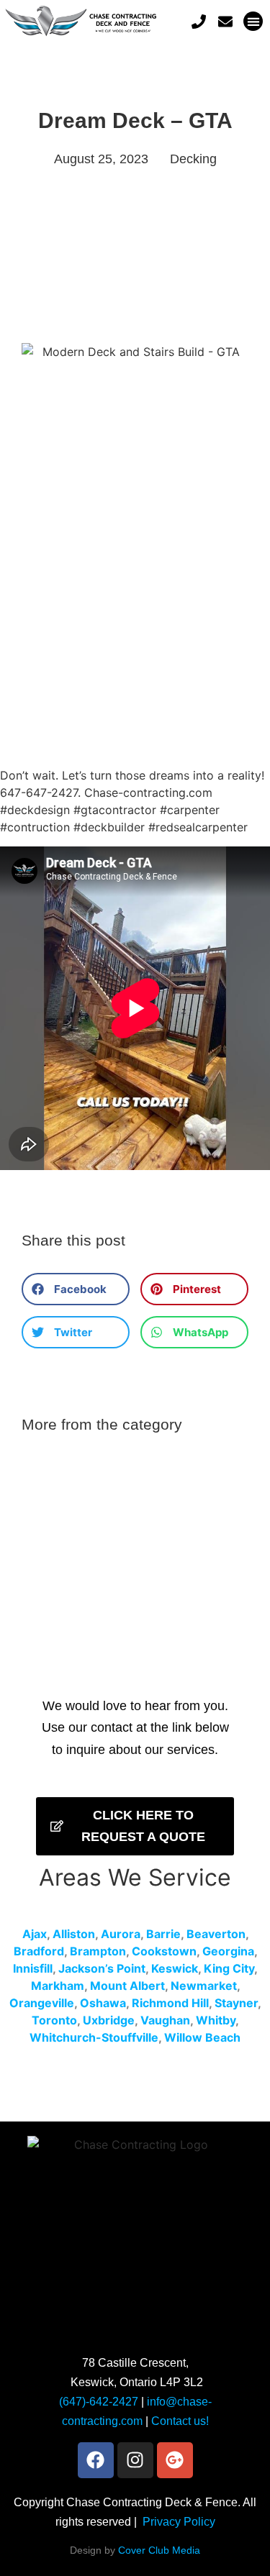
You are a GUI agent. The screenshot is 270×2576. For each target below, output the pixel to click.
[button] (253, 21)
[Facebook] (96, 2460)
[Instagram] (135, 2460)
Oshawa (103, 2003)
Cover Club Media (159, 2550)
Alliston (74, 1934)
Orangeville (42, 2003)
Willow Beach (202, 2037)
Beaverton (216, 1934)
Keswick (175, 1968)
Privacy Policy (179, 2522)
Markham (58, 1986)
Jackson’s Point (102, 1968)
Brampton (98, 1951)
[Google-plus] (175, 2460)
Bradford (39, 1951)
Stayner (236, 2003)
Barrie (163, 1934)
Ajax (35, 1934)
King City (229, 1968)
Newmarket (204, 1986)
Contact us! (180, 2421)
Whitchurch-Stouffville (94, 2037)
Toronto (54, 2020)
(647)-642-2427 (99, 2402)
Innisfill (33, 1968)
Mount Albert (127, 1986)
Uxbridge (109, 2020)
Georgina (228, 1951)
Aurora (121, 1934)
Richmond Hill (170, 2003)
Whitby (216, 2020)
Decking (193, 159)
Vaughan (165, 2020)
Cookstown (164, 1951)
